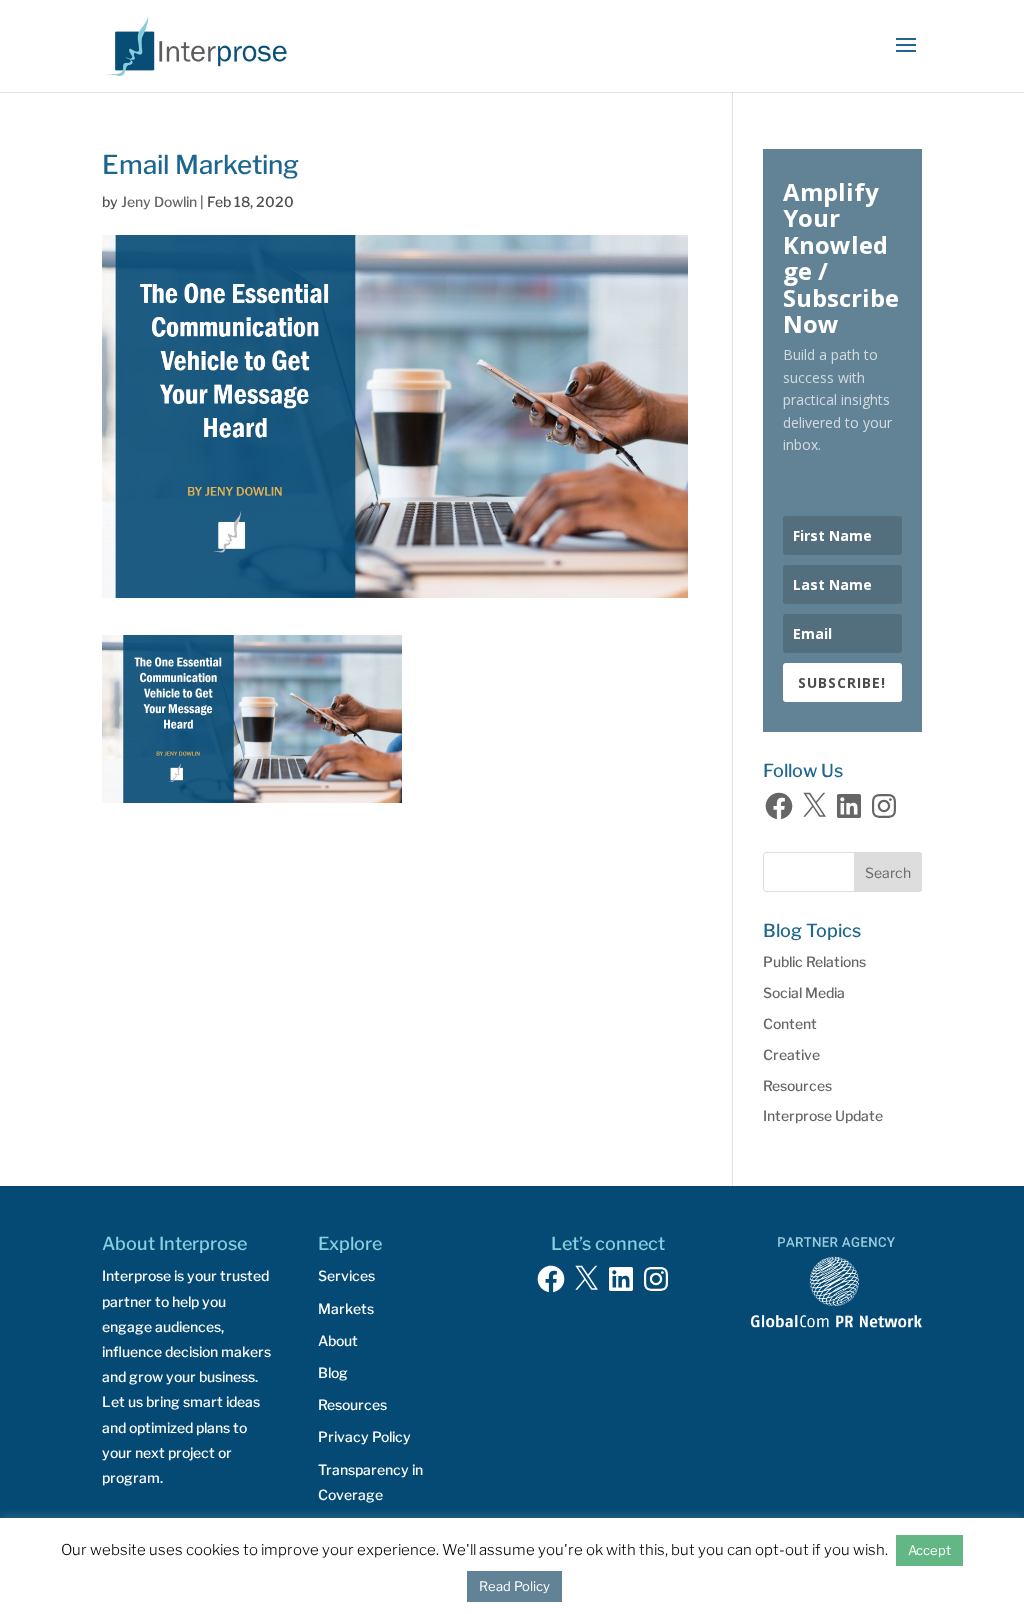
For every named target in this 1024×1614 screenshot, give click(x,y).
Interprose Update (823, 1115)
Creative (791, 1054)
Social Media (804, 992)
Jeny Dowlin (159, 201)
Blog (333, 1372)
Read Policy (514, 1586)
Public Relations (814, 961)
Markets (346, 1308)
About (338, 1340)
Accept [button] (929, 1550)
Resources (797, 1085)
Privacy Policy (364, 1436)
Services (346, 1275)
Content (790, 1023)
